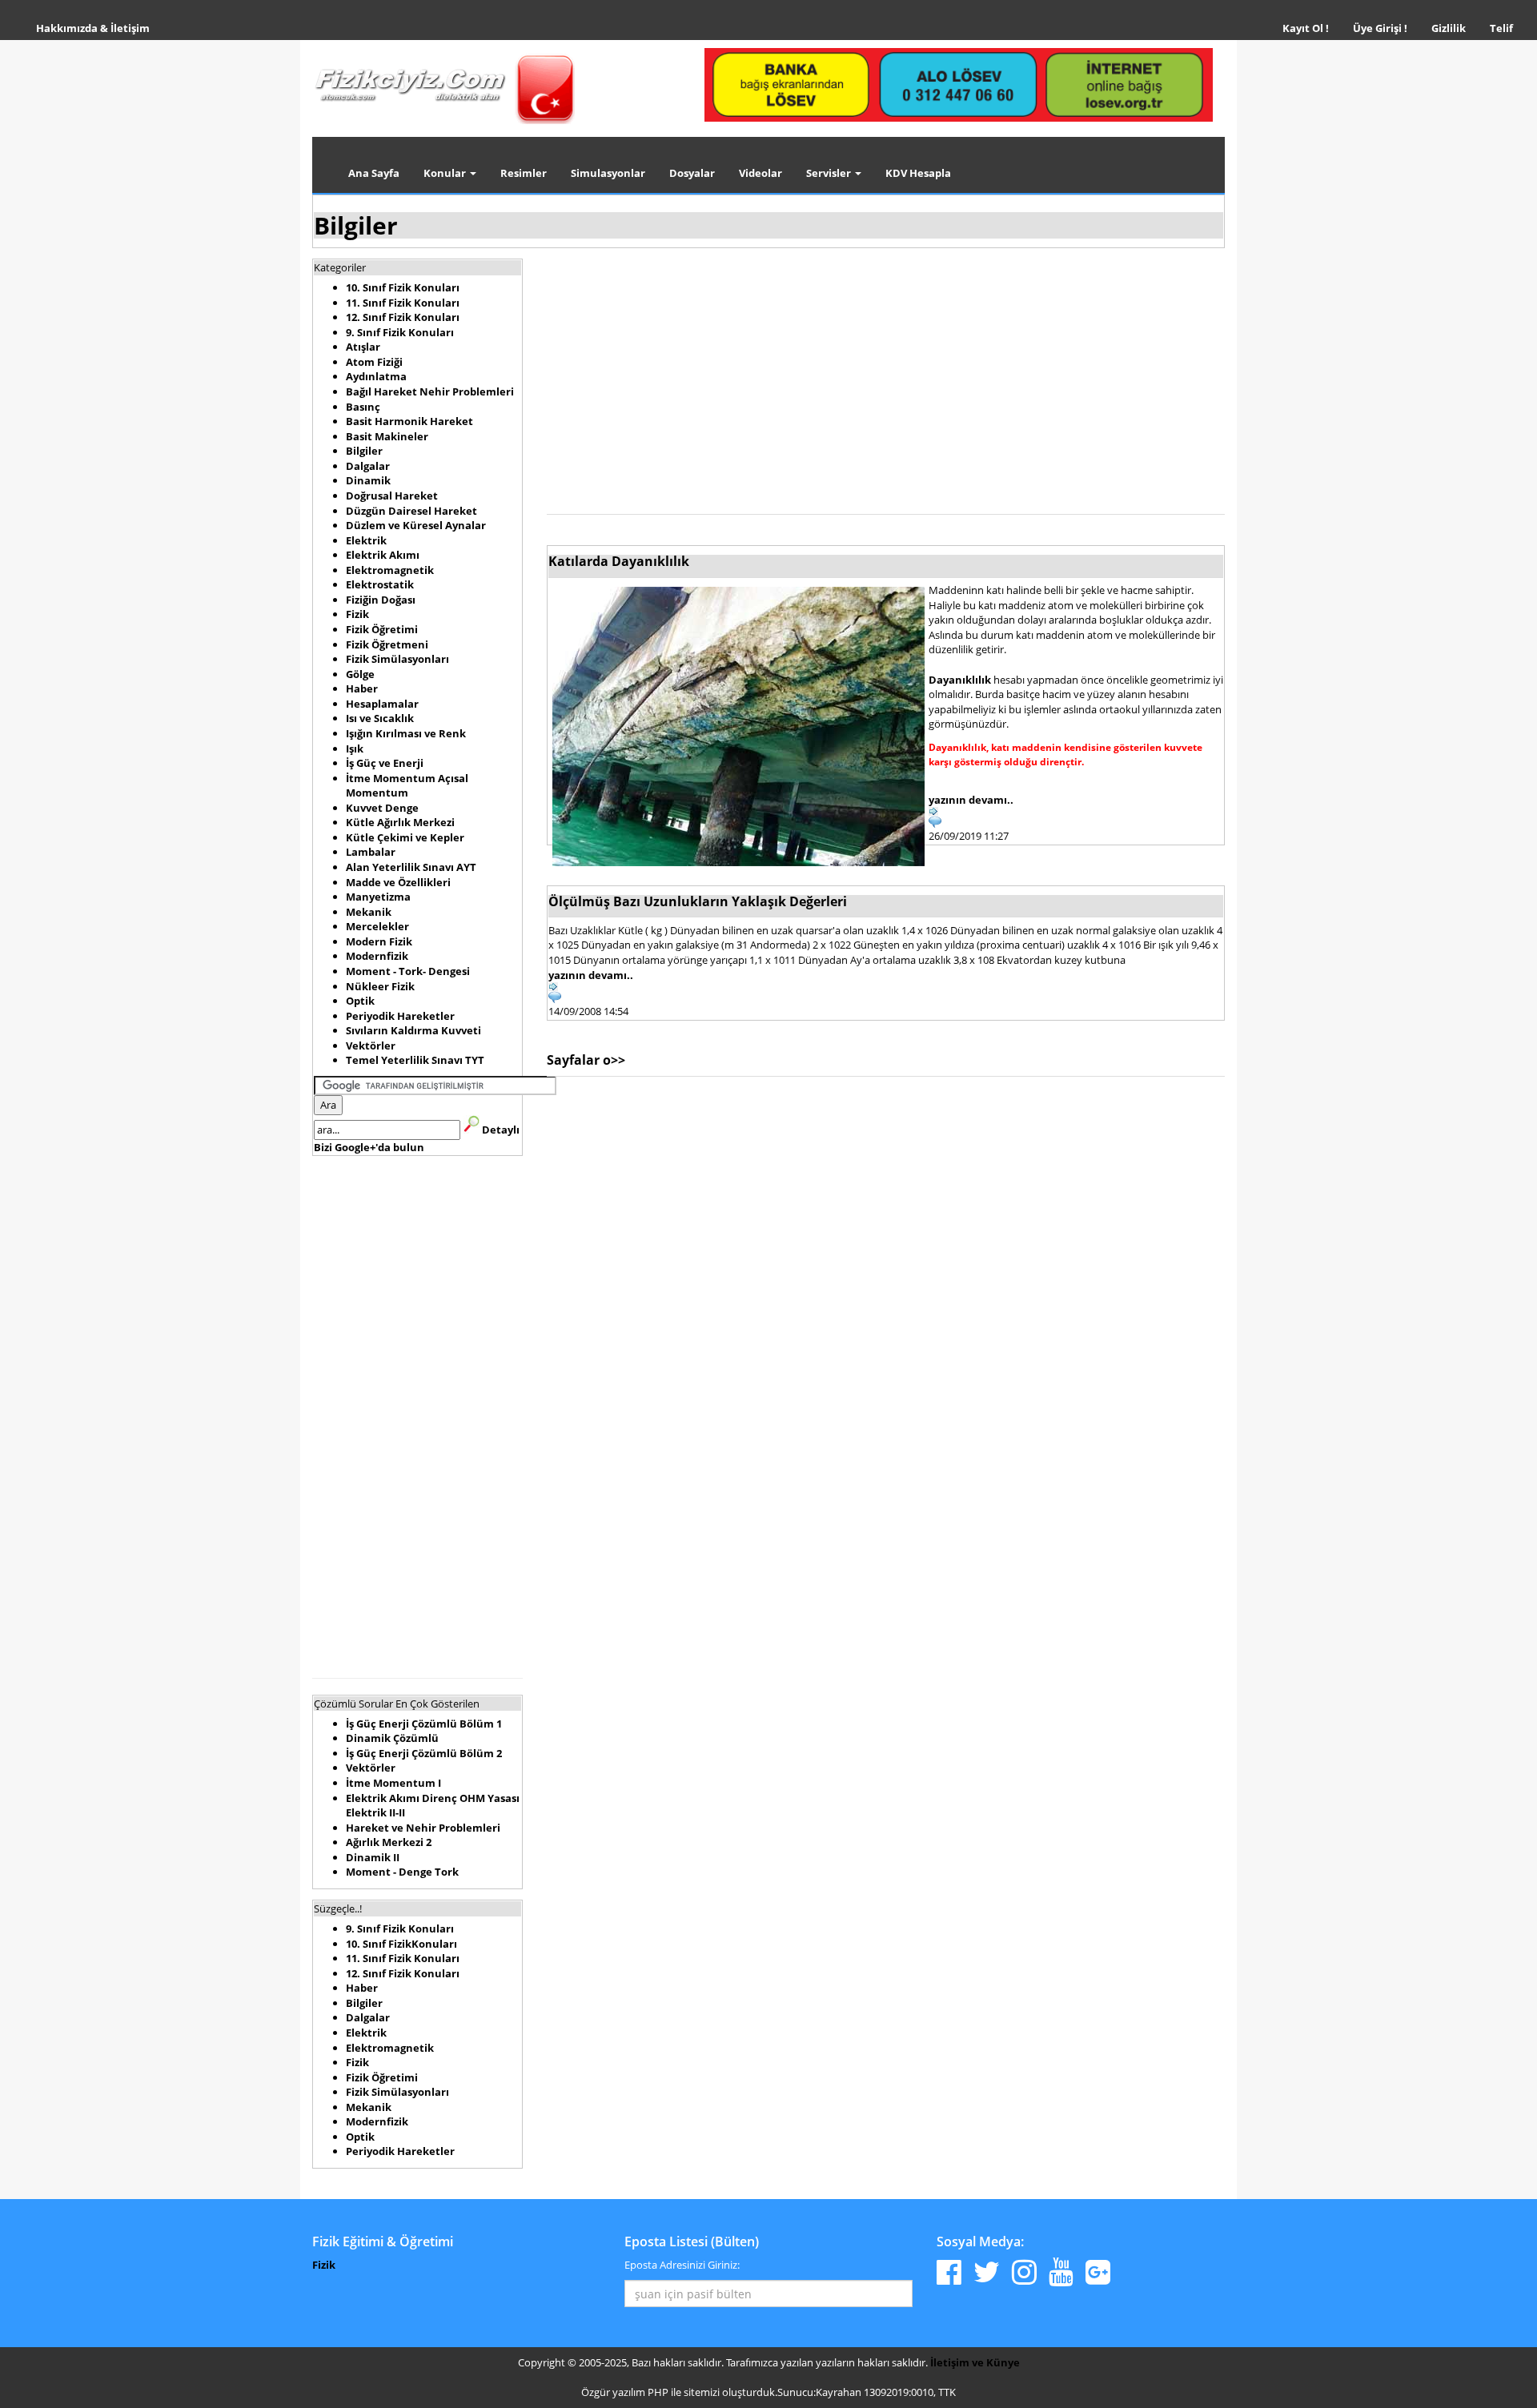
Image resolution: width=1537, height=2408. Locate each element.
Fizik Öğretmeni (387, 644)
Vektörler (371, 1045)
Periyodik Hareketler (400, 1016)
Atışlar (363, 347)
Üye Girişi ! (1380, 28)
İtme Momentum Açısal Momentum (407, 786)
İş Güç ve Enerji (385, 763)
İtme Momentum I (393, 1783)
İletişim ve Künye (975, 2362)
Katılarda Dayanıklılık (619, 561)
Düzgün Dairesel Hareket (411, 511)
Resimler (524, 173)
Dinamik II (373, 1857)
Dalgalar (368, 466)
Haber (362, 688)
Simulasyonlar (608, 173)
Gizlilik (1455, 28)
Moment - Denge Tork (402, 1872)
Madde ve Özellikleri (398, 882)
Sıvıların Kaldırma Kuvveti (413, 1030)
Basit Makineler (387, 436)
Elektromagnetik (390, 570)
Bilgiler (356, 225)
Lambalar (371, 852)
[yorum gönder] (886, 997)
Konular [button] (446, 173)
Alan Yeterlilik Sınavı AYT (411, 867)
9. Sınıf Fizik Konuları (400, 332)
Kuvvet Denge (382, 808)
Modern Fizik (379, 941)
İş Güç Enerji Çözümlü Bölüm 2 (424, 1753)
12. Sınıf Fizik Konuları (403, 317)
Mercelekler (377, 926)
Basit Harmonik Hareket (409, 421)
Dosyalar (692, 173)
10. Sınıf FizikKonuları (401, 1944)
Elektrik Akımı (383, 555)
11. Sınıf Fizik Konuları (403, 303)
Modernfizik (377, 956)
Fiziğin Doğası (381, 600)
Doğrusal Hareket (392, 496)
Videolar (760, 173)
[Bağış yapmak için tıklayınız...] (959, 84)
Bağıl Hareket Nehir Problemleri (430, 391)
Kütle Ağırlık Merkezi (400, 822)
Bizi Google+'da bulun (369, 1147)
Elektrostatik (380, 584)
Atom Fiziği (374, 362)
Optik (360, 1001)
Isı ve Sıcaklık (380, 718)
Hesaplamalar (382, 704)
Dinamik (368, 480)
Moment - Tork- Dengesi (408, 971)
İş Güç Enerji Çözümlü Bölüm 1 (424, 1724)
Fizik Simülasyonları (397, 659)
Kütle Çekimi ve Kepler (405, 837)
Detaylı (501, 1130)
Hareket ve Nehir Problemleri (423, 1828)
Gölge (360, 674)
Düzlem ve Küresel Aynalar (416, 525)
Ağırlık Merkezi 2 (389, 1842)
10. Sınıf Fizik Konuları (403, 287)
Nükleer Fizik (380, 986)
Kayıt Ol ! (1306, 28)
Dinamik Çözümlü (392, 1738)
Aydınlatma (376, 376)
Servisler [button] (830, 173)
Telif (1501, 28)
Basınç (363, 407)
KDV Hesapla (918, 173)
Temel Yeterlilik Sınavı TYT (415, 1060)
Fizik (357, 614)
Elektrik (366, 540)
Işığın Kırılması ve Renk (406, 733)
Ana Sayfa (374, 173)
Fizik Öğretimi (382, 629)
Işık (355, 748)
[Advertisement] (417, 1415)
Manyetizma (378, 897)
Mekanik (369, 912)
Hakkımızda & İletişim (93, 28)
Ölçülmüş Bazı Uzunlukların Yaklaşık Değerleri (698, 901)
